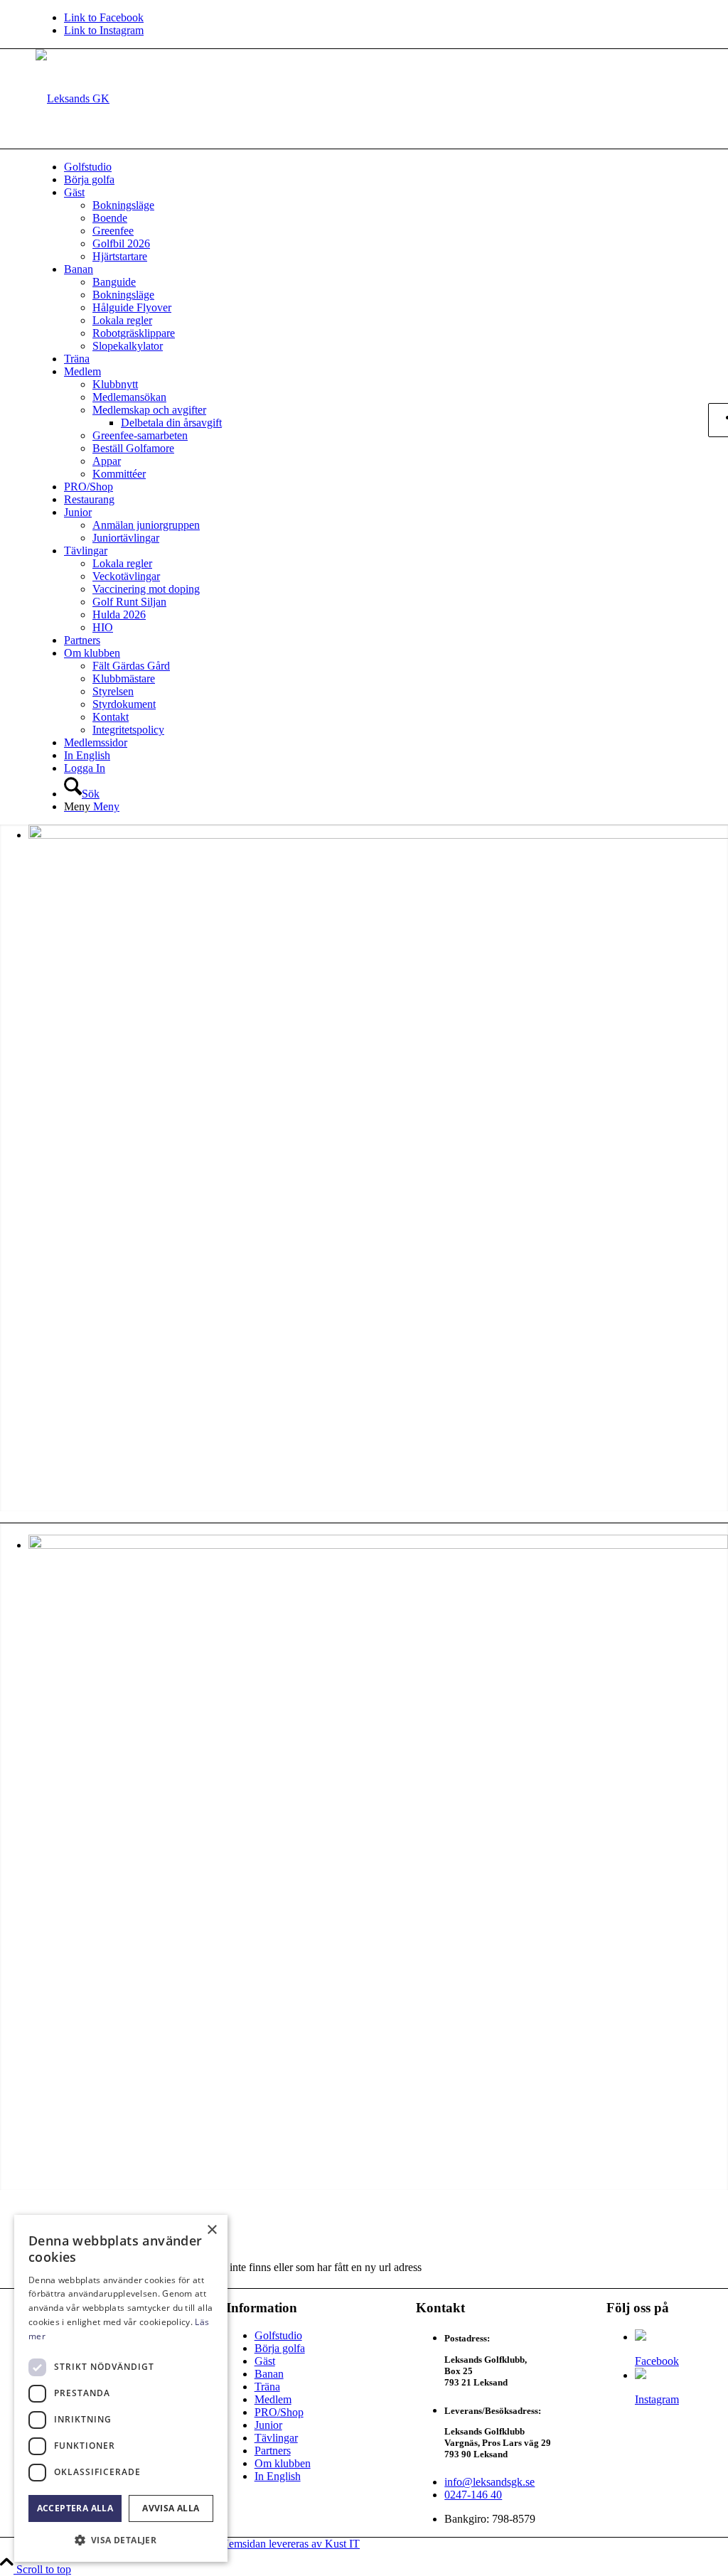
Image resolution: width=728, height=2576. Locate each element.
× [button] (212, 2230)
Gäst (265, 2361)
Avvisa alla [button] (171, 2508)
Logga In (85, 768)
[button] (121, 2539)
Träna (267, 2387)
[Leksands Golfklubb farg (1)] (73, 98)
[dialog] (121, 2388)
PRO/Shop (279, 2412)
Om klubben (283, 2463)
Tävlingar (276, 2438)
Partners (273, 2451)
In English (278, 2476)
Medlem (273, 2399)
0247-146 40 (473, 2495)
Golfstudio (278, 2335)
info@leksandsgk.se (489, 2482)
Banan (269, 2374)
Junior (268, 2425)
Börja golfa (280, 2348)
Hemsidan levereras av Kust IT (290, 2544)
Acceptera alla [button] (75, 2508)
